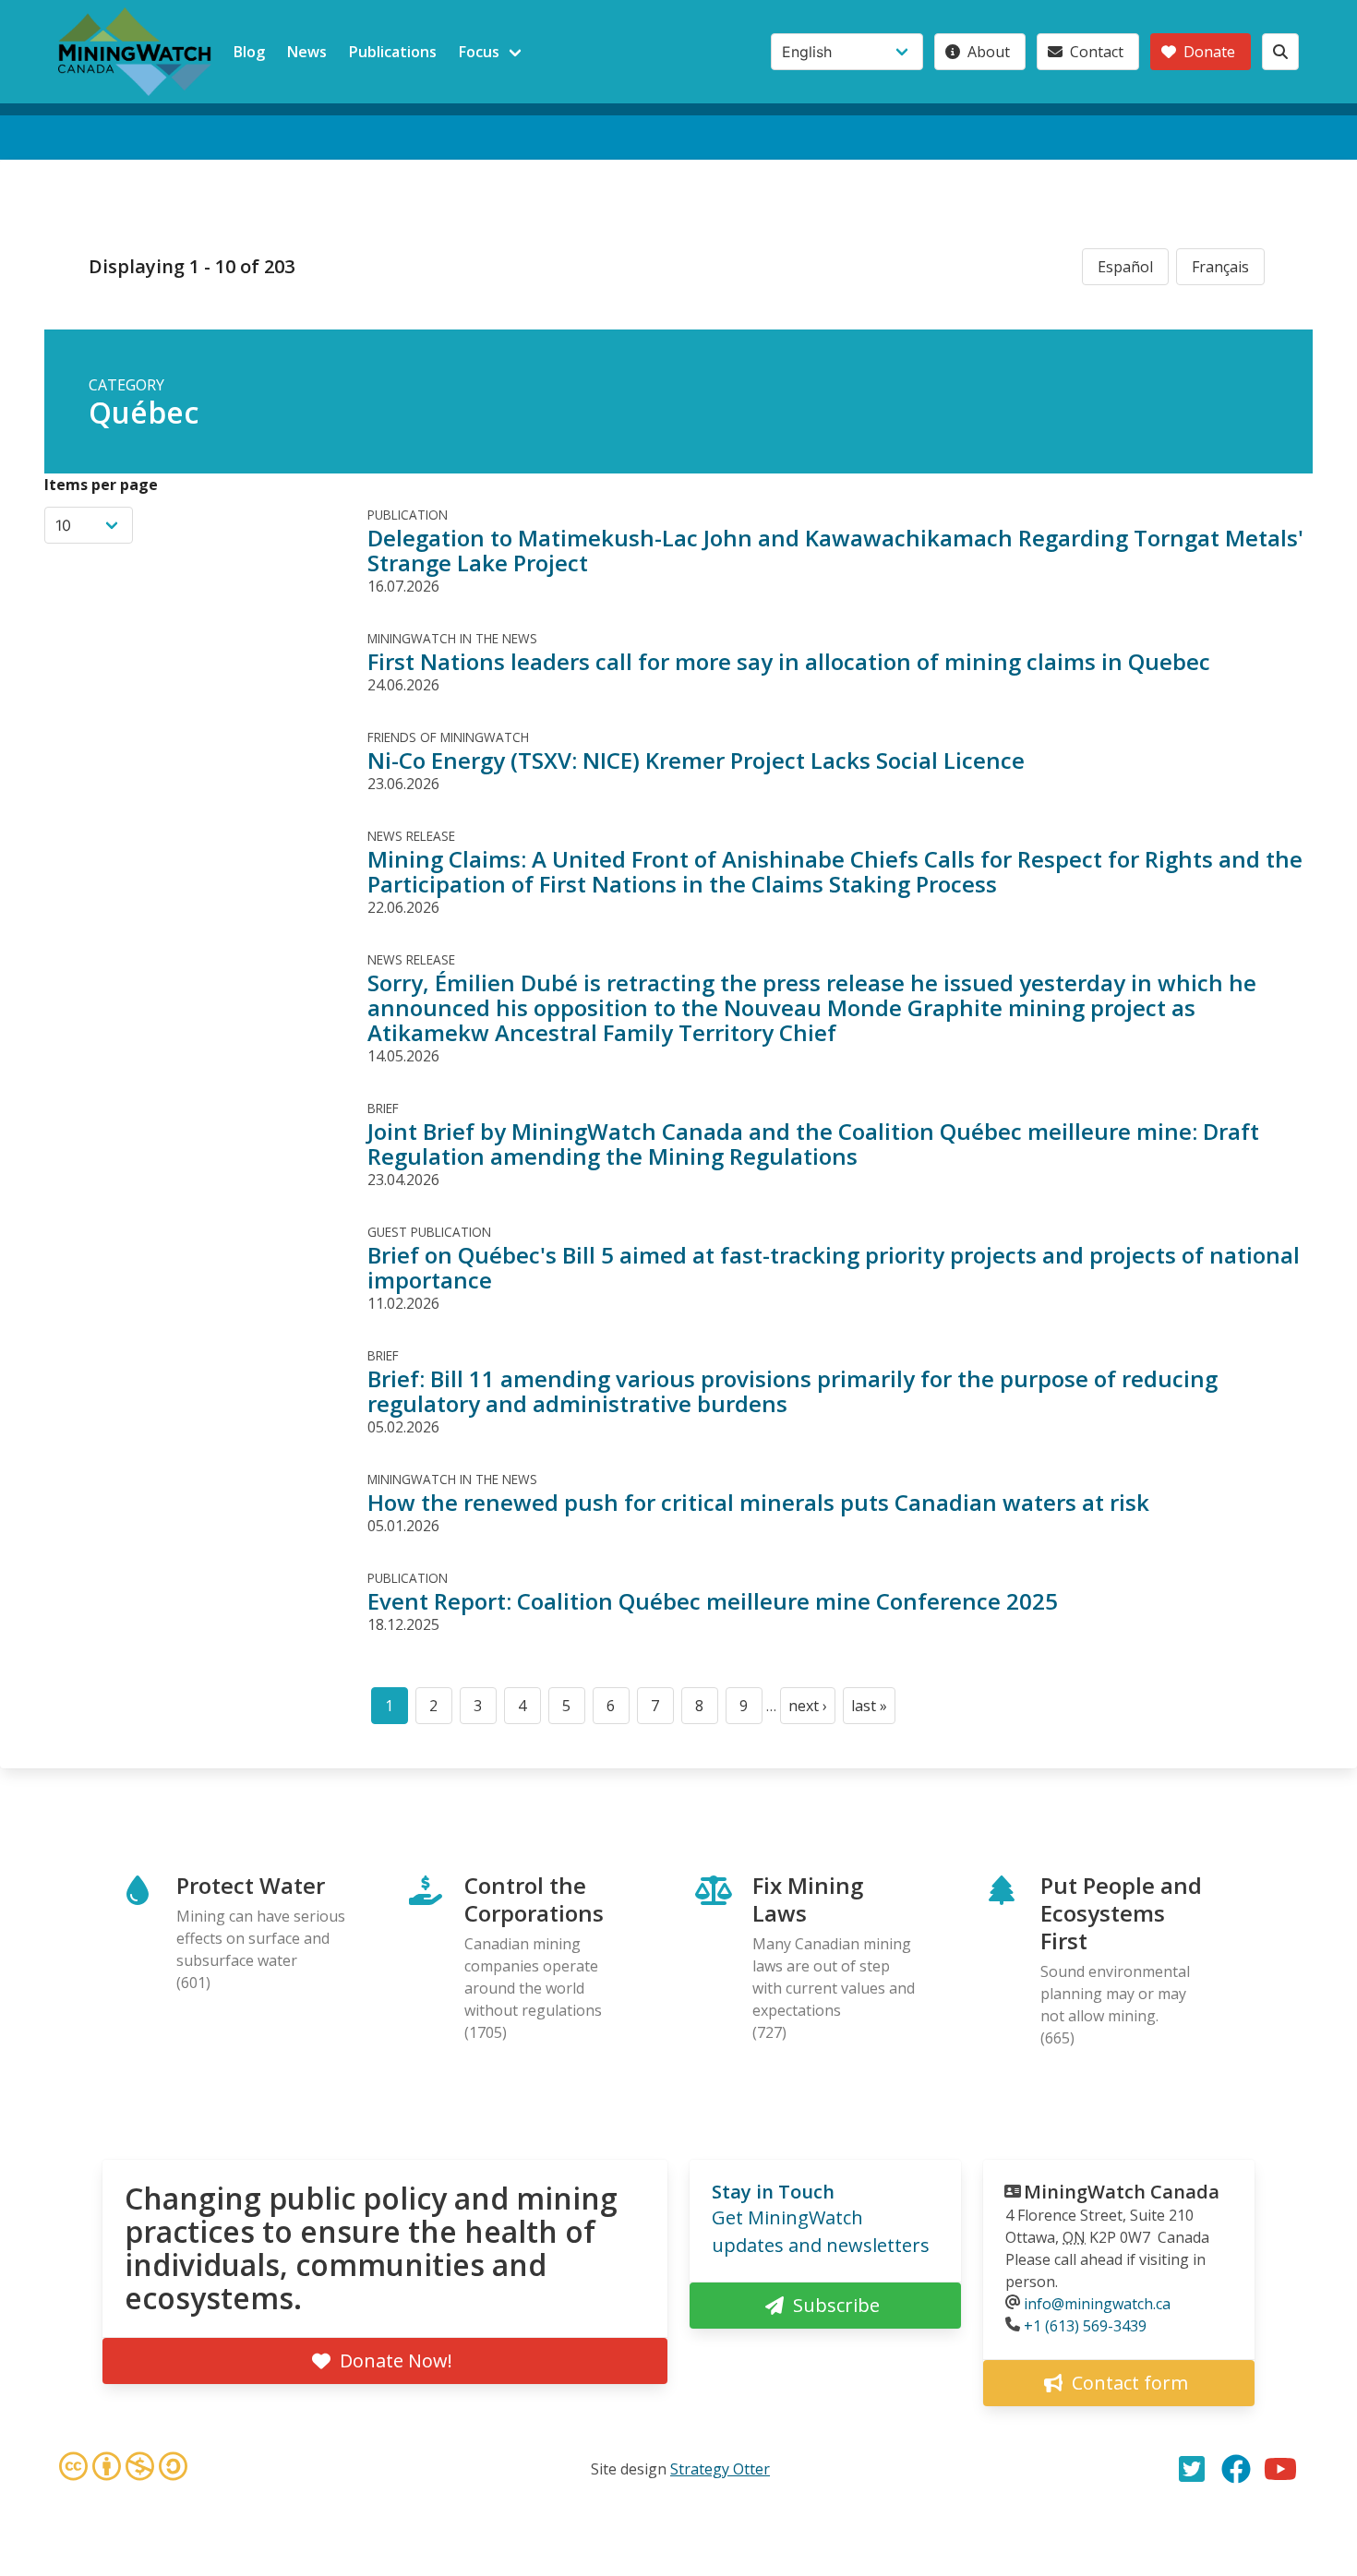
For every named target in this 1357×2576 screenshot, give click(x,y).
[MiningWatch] (135, 52)
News (307, 52)
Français (1220, 267)
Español (1125, 267)
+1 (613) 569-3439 (1085, 2326)
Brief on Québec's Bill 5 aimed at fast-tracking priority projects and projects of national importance (834, 1267)
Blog (249, 52)
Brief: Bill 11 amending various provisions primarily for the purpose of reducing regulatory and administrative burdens (793, 1391)
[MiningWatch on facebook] (1236, 2469)
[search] (1280, 52)
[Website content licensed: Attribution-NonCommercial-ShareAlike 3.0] (123, 2469)
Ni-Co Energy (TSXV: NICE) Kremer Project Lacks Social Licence (696, 760)
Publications (393, 52)
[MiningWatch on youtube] (1280, 2469)
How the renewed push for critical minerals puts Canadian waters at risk (758, 1502)
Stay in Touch (773, 2192)
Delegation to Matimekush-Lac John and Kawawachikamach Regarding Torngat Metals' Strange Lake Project (835, 550)
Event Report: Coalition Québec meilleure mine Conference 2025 (713, 1601)
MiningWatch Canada (1122, 2192)
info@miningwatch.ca (1097, 2304)
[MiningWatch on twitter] (1192, 2469)
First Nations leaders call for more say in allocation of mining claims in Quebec (789, 661)
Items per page (101, 485)
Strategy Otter (720, 2469)
